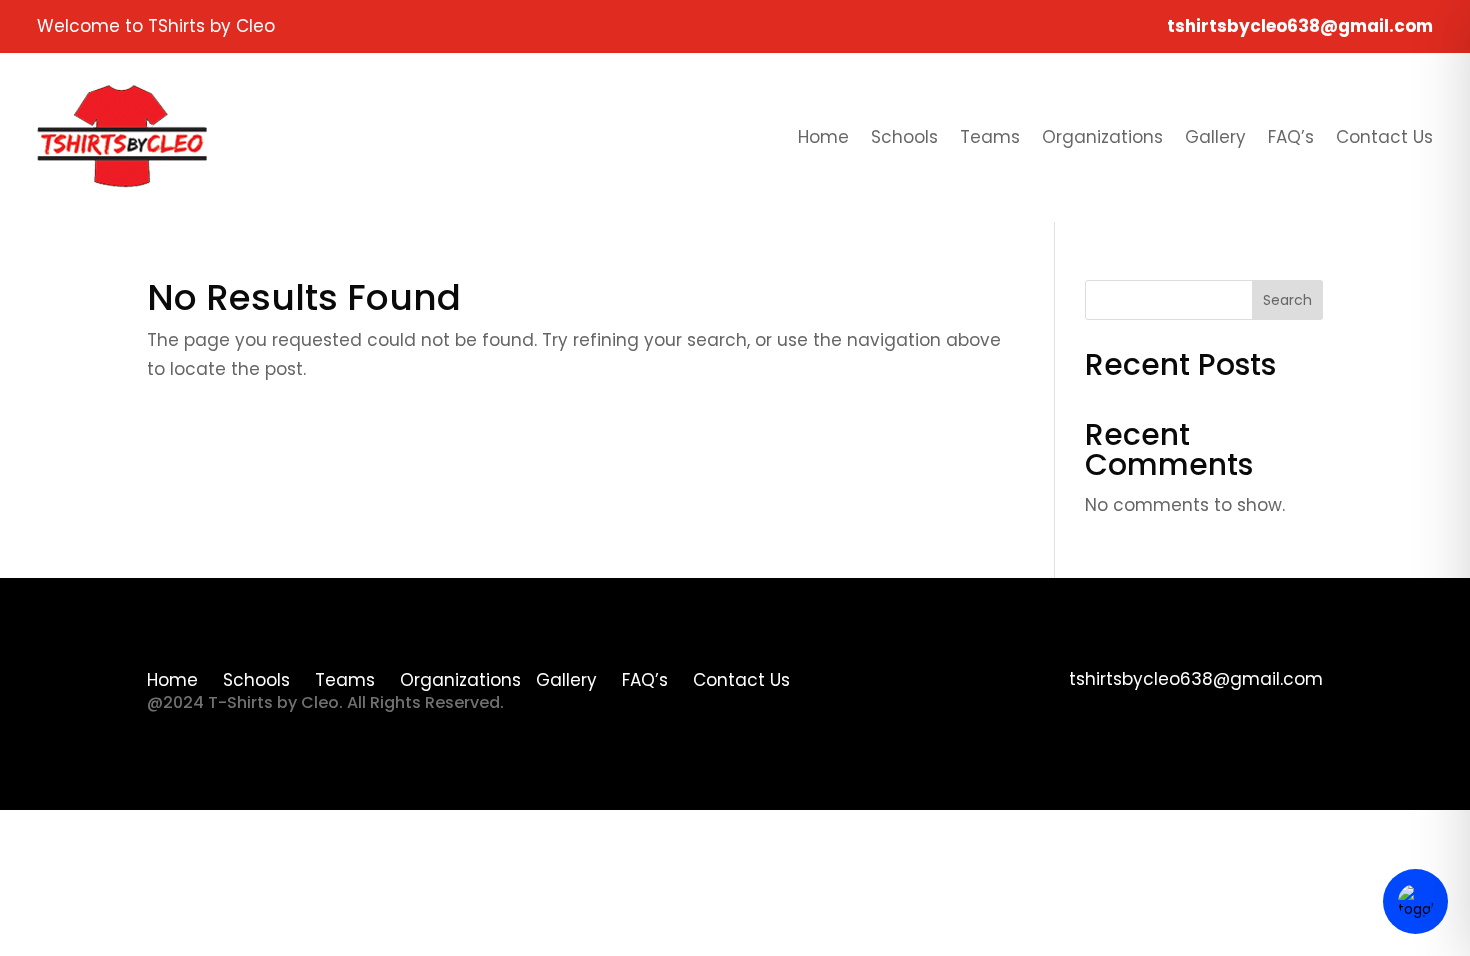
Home (823, 137)
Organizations (1102, 137)
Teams (990, 137)
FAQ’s (1291, 137)
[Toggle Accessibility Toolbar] (1415, 901)
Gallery (1215, 137)
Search (1287, 300)
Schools (904, 137)
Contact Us (1384, 137)
